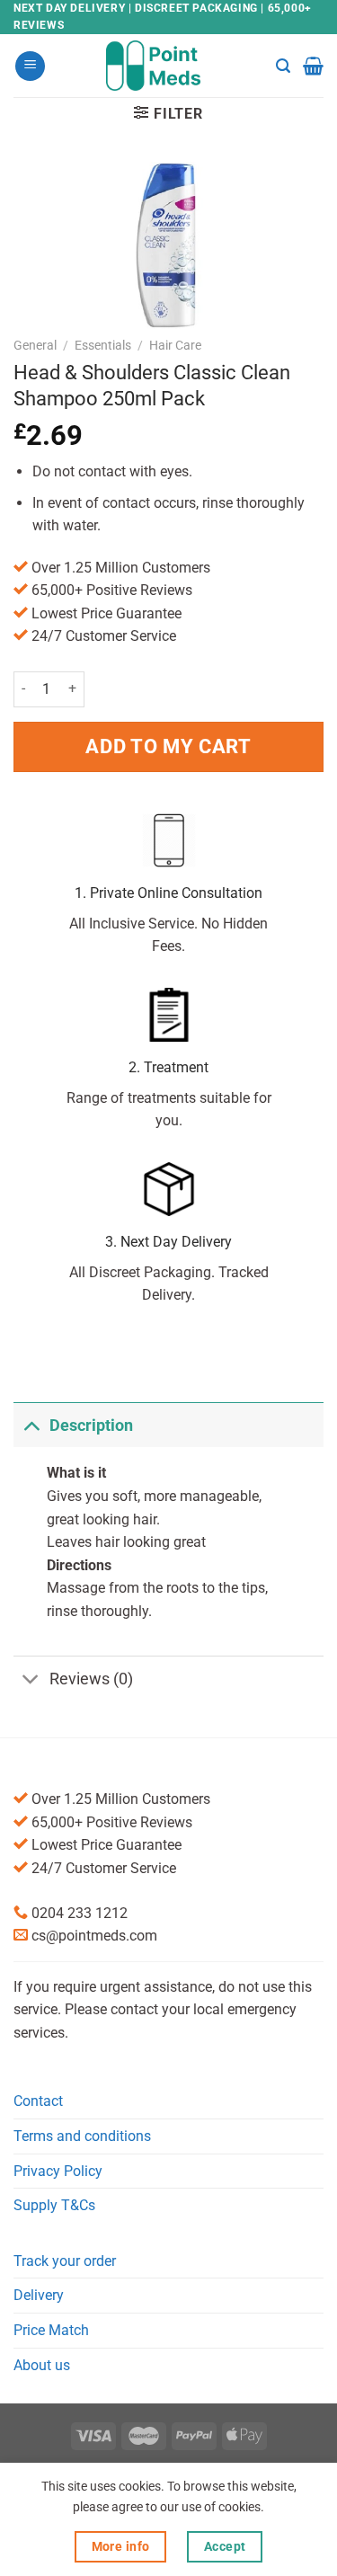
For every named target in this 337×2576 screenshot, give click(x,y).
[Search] (283, 66)
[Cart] (313, 66)
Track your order (65, 2261)
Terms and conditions (82, 2136)
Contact (38, 2101)
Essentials (103, 345)
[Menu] (30, 66)
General (35, 345)
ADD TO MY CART (168, 746)
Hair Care (175, 345)
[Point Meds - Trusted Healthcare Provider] (168, 66)
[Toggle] (31, 1425)
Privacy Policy (58, 2171)
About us (42, 2365)
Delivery (39, 2295)
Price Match (51, 2330)
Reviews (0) (91, 1679)
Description (91, 1426)
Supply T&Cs (54, 2205)
